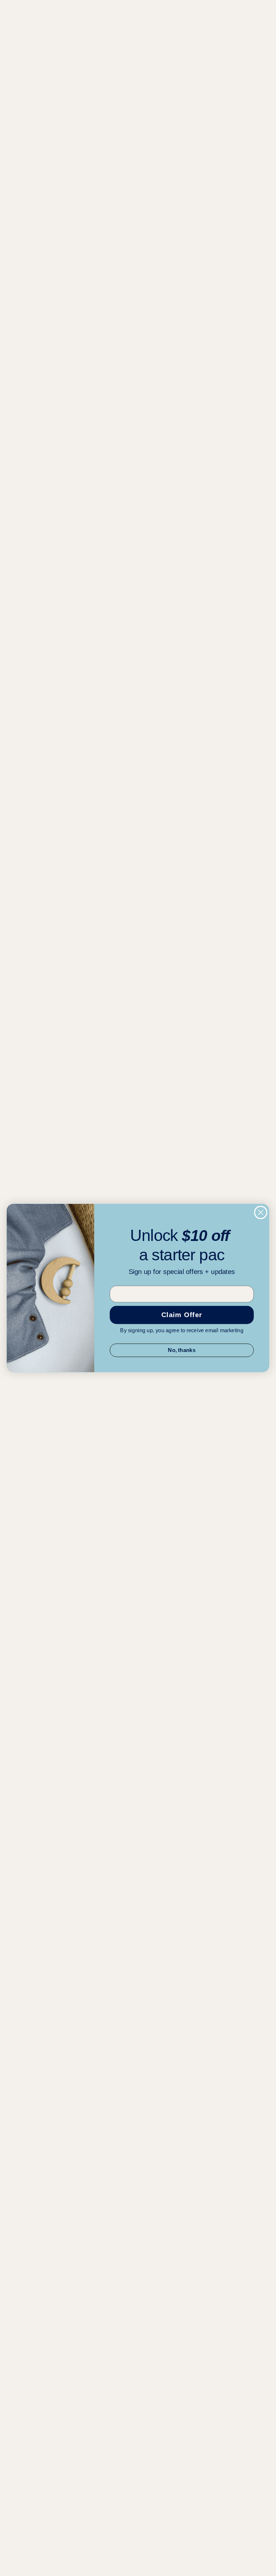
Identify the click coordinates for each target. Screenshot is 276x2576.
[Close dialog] (261, 1212)
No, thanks (182, 1350)
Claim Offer (182, 1315)
